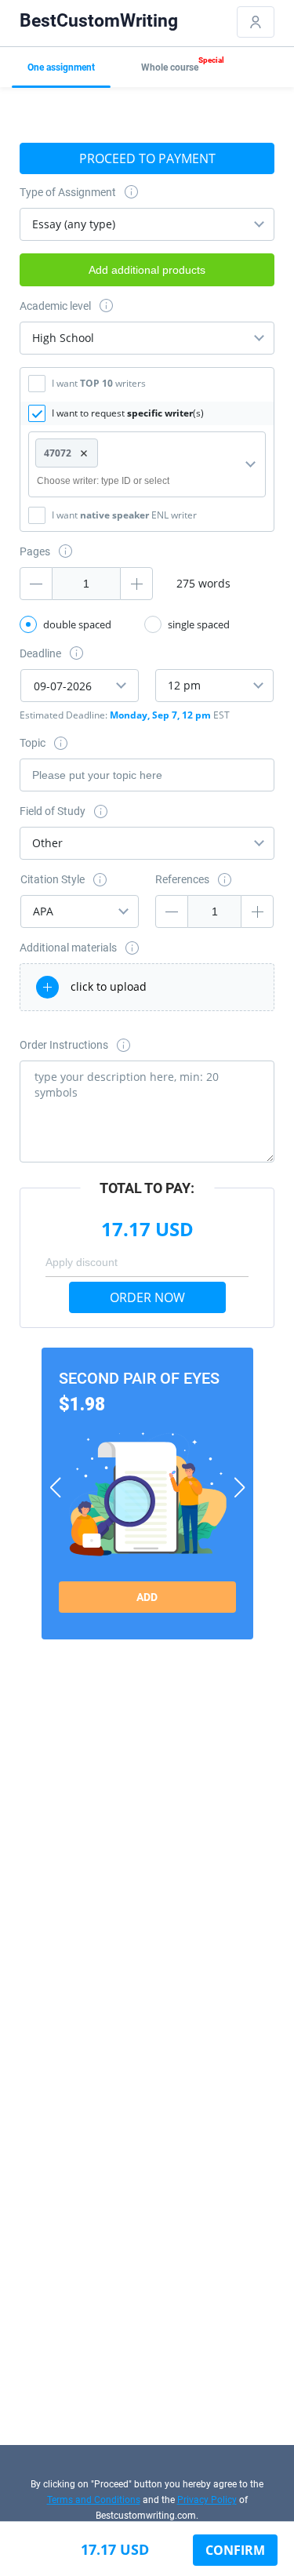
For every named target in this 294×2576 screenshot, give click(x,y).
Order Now (147, 1297)
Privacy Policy (207, 2500)
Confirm (235, 2550)
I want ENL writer (124, 515)
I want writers (99, 383)
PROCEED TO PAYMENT (147, 158)
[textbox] (116, 481)
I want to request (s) (128, 413)
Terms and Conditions (94, 2500)
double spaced (77, 624)
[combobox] (147, 224)
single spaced (199, 624)
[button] (55, 1487)
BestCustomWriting (99, 21)
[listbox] (147, 338)
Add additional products (147, 270)
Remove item (84, 453)
